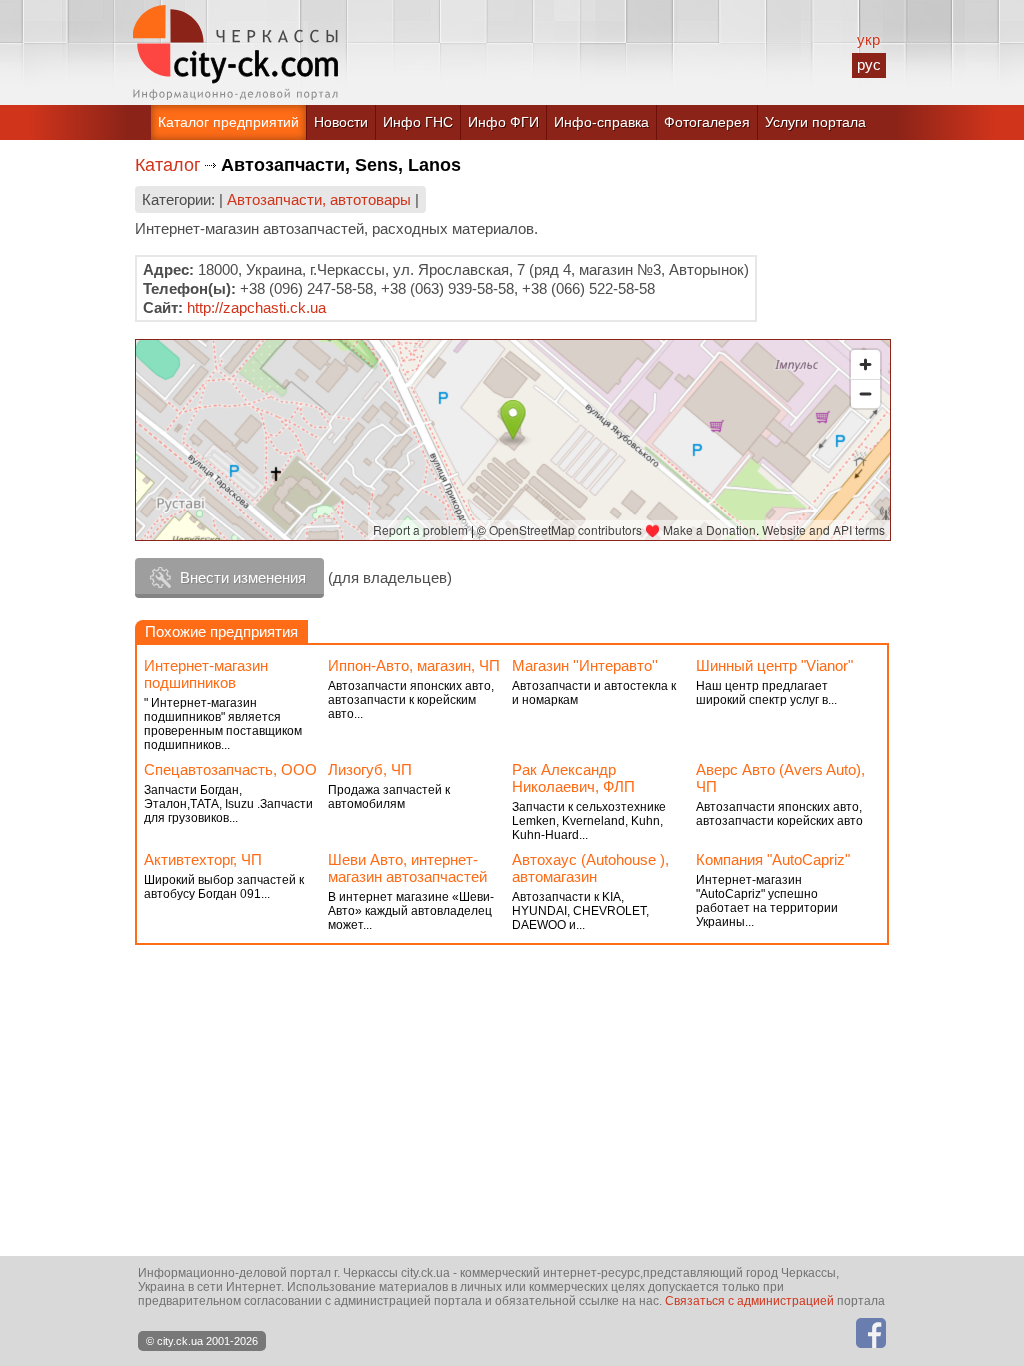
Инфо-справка (601, 122)
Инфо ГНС (418, 122)
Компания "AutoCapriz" (773, 859)
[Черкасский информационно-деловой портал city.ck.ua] (235, 52)
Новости (341, 122)
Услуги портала (815, 122)
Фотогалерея (707, 122)
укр (868, 39)
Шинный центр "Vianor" (774, 665)
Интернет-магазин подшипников (206, 674)
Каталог (168, 165)
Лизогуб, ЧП (370, 769)
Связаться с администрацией (749, 1301)
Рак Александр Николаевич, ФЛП (573, 778)
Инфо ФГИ (503, 122)
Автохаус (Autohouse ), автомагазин (590, 868)
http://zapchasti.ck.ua (256, 307)
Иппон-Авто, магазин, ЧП (414, 665)
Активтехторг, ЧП (203, 859)
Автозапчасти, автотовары (319, 199)
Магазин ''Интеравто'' (585, 665)
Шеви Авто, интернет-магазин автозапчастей (407, 868)
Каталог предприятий (228, 122)
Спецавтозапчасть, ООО (230, 769)
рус (869, 64)
